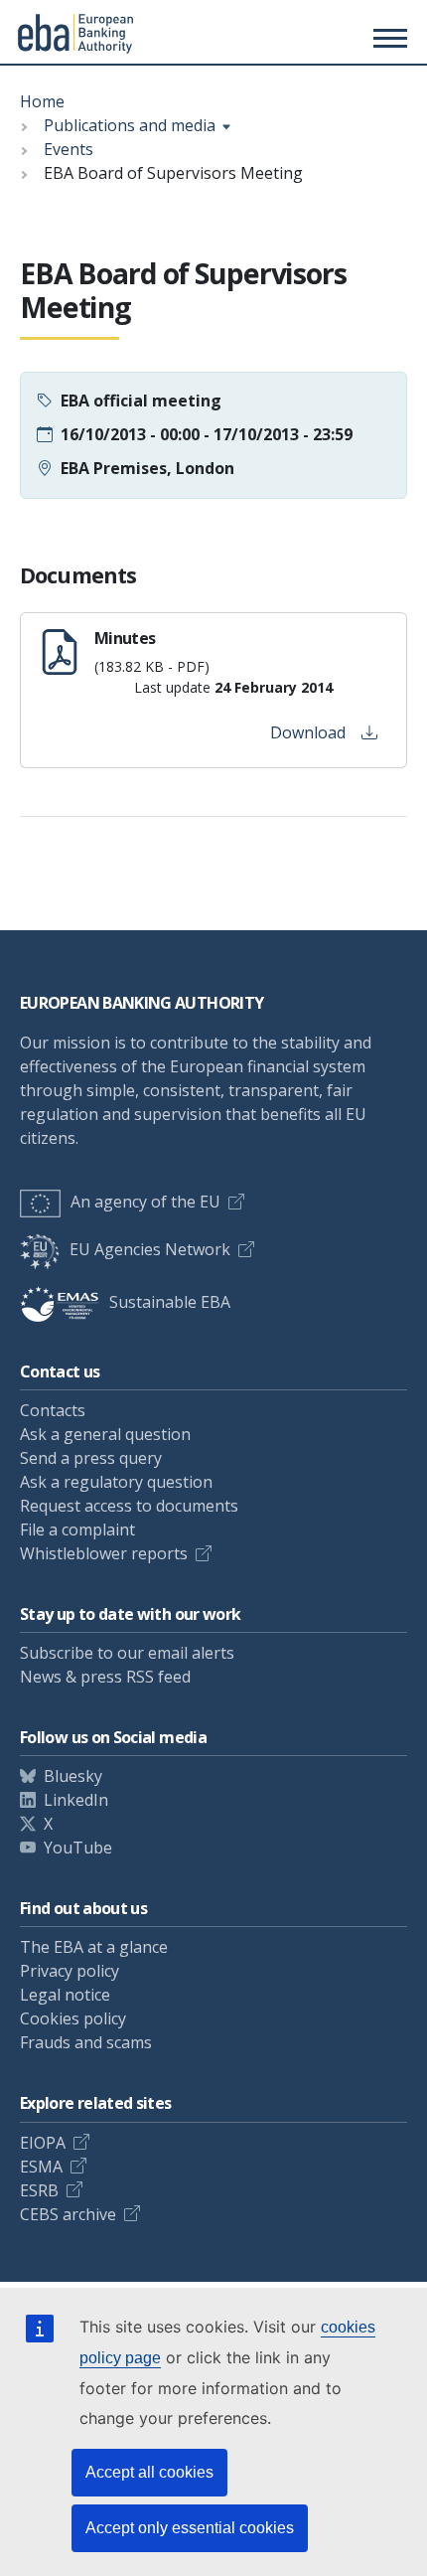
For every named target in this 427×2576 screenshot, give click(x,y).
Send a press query (91, 1458)
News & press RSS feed (105, 1677)
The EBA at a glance (94, 1947)
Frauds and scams (86, 2042)
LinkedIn (76, 1800)
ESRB (39, 2190)
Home (42, 101)
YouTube (78, 1848)
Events (69, 149)
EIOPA (43, 2143)
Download (308, 732)
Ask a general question (105, 1434)
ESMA (41, 2167)
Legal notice (65, 1995)
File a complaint (77, 1529)
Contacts (53, 1410)
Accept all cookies (149, 2472)
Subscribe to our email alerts (127, 1653)
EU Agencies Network (150, 1249)
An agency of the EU (145, 1202)
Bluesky (73, 1776)
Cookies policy (73, 2018)
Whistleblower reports (104, 1553)
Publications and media (130, 125)
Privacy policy (70, 1971)
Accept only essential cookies (190, 2528)
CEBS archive (68, 2214)
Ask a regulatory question (116, 1482)
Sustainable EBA (170, 1302)
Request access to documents (129, 1506)
